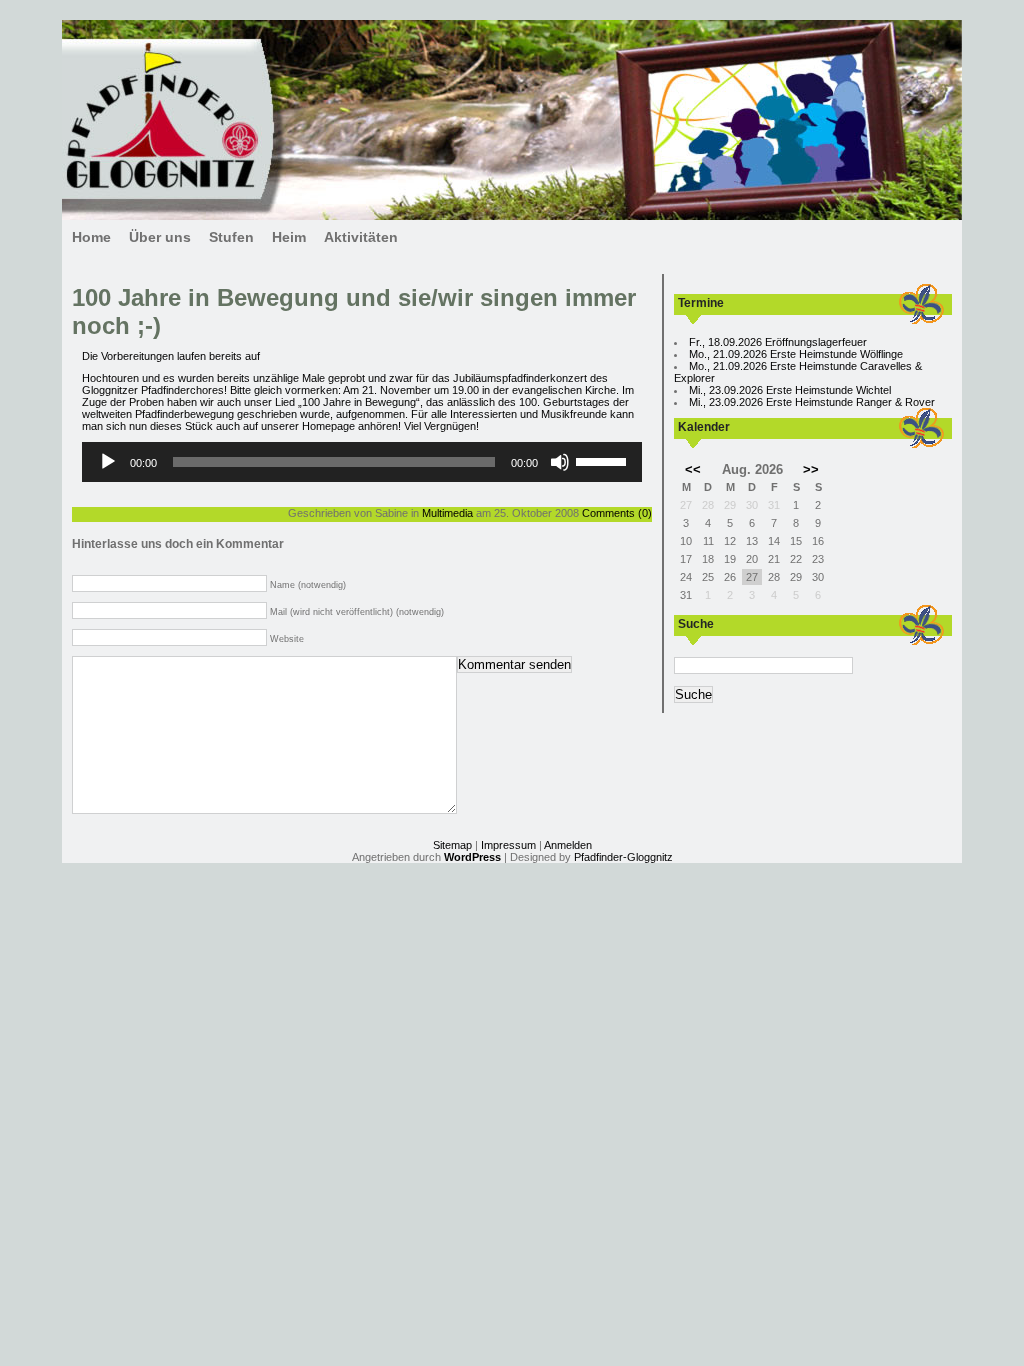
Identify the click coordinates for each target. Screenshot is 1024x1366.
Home (91, 237)
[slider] (604, 460)
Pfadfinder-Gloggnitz (623, 857)
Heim (289, 237)
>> (811, 469)
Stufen (231, 237)
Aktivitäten (361, 237)
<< (693, 469)
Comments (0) (617, 513)
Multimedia (447, 513)
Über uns (160, 237)
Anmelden (568, 845)
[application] (362, 462)
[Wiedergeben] (108, 462)
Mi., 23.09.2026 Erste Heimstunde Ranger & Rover (812, 402)
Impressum (508, 845)
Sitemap (452, 845)
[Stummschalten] (560, 462)
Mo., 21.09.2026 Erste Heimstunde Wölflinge (796, 354)
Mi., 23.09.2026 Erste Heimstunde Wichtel (790, 390)
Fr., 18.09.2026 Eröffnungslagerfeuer (778, 342)
